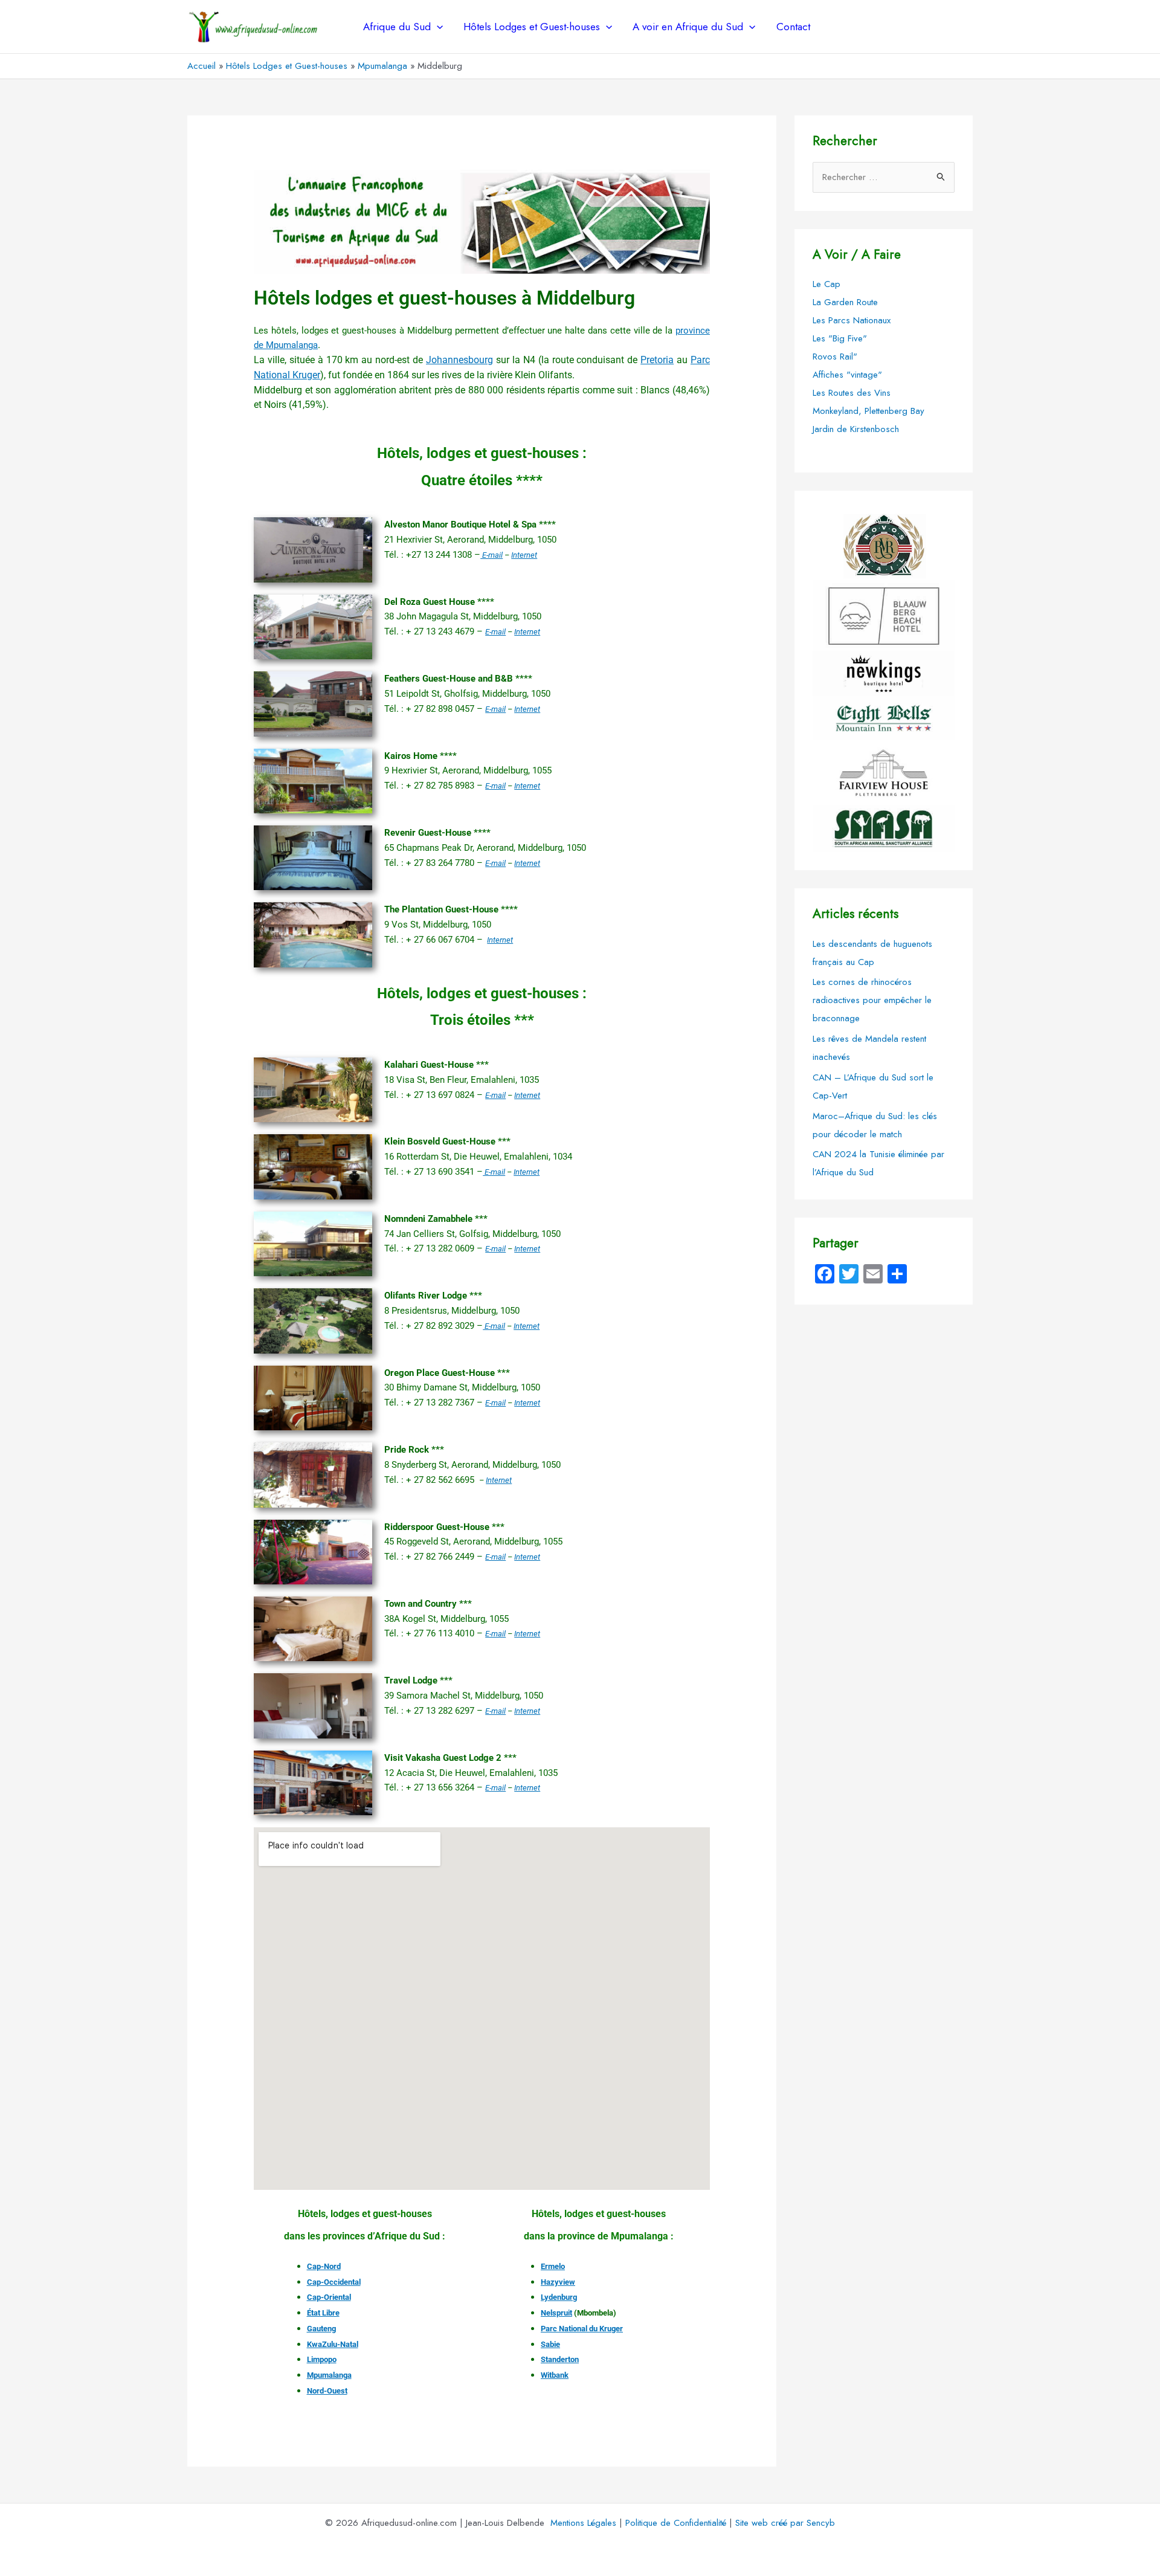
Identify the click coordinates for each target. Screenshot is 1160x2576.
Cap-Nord (324, 2266)
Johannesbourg (459, 360)
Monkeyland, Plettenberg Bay (868, 411)
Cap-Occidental (334, 2282)
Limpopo (322, 2359)
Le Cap (826, 284)
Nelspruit (556, 2313)
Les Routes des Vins (852, 393)
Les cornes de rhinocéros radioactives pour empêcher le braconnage (872, 1000)
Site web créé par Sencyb (785, 2523)
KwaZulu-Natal (333, 2344)
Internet (524, 555)
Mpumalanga (329, 2375)
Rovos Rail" (835, 357)
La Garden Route (845, 302)
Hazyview (558, 2282)
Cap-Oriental (329, 2297)
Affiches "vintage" (847, 375)
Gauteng (321, 2329)
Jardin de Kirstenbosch (856, 429)
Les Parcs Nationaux (852, 320)
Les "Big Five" (840, 338)
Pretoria (657, 360)
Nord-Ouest (327, 2391)
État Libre (323, 2313)
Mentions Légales (583, 2523)
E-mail (491, 555)
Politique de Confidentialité (676, 2523)
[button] (437, 27)
